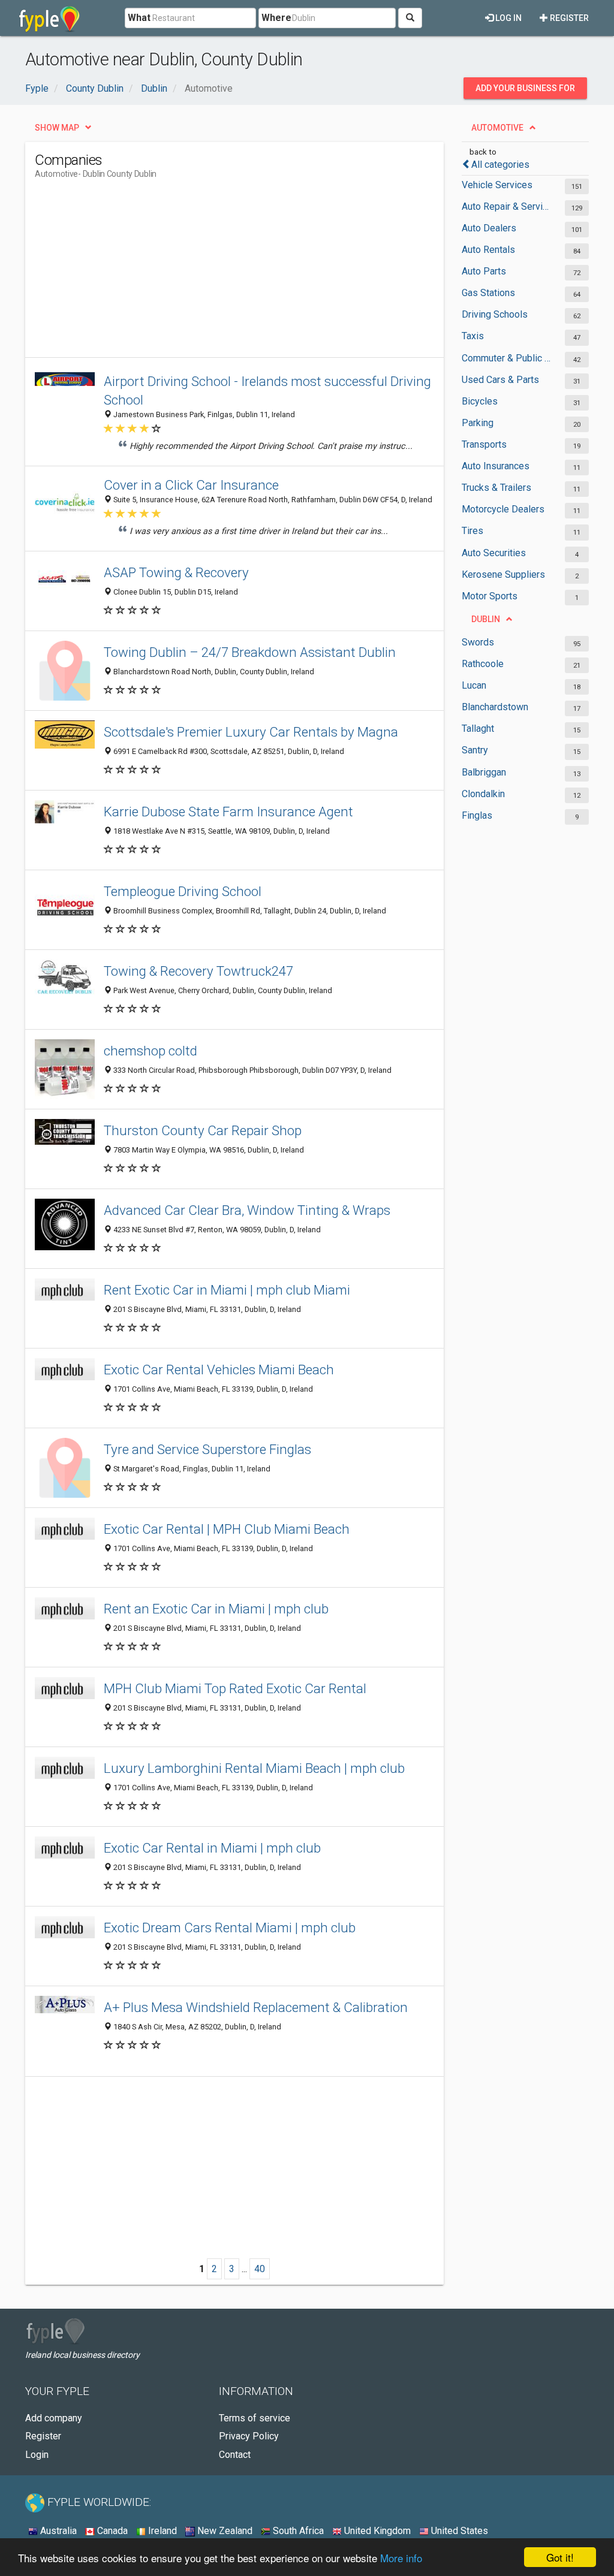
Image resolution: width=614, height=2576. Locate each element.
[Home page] (49, 18)
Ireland (161, 2531)
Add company (54, 2418)
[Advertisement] (253, 273)
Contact (235, 2455)
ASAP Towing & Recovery (176, 572)
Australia (57, 2531)
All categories (500, 165)
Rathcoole (483, 664)
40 (260, 2269)
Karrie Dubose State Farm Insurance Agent (228, 812)
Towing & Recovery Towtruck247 (198, 971)
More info (401, 2558)
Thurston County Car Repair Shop (203, 1130)
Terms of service (255, 2418)
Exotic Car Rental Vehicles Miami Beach (219, 1370)
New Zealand (224, 2531)
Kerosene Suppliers (503, 574)
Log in (508, 18)
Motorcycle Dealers (503, 509)
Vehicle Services (497, 185)
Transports (484, 444)
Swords (478, 642)
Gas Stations (488, 293)
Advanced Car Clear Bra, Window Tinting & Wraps (247, 1210)
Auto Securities (494, 553)
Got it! (560, 2557)
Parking (478, 423)
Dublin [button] (486, 619)
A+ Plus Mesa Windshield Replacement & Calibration (256, 2007)
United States (458, 2531)
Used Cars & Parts (500, 380)
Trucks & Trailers (496, 488)
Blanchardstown (495, 707)
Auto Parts (484, 271)
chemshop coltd (151, 1051)
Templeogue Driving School (183, 891)
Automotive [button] (497, 128)
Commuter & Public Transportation (507, 358)
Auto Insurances (496, 466)
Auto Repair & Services (507, 206)
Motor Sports (490, 596)
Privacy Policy (249, 2436)
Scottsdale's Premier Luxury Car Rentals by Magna (251, 732)
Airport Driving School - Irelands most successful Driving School (267, 390)
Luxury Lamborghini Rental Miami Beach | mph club (254, 1768)
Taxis (473, 336)
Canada (111, 2531)
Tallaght (478, 729)
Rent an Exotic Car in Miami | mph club (216, 1609)
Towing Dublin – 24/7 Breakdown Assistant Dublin (250, 652)
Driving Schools (495, 314)
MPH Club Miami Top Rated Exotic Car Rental (235, 1688)
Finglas (477, 815)
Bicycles (480, 401)
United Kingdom (376, 2531)
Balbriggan (484, 772)
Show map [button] (57, 128)
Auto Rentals (488, 250)
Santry (475, 750)
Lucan (474, 685)
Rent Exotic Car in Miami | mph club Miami (227, 1290)
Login (37, 2455)
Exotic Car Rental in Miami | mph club (212, 1848)
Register (568, 18)
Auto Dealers (489, 228)
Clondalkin (483, 794)
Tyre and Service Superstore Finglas (207, 1449)
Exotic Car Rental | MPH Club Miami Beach (227, 1529)
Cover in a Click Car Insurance (191, 485)
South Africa (297, 2531)
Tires (472, 531)
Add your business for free (525, 91)
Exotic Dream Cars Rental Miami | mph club (230, 1928)
